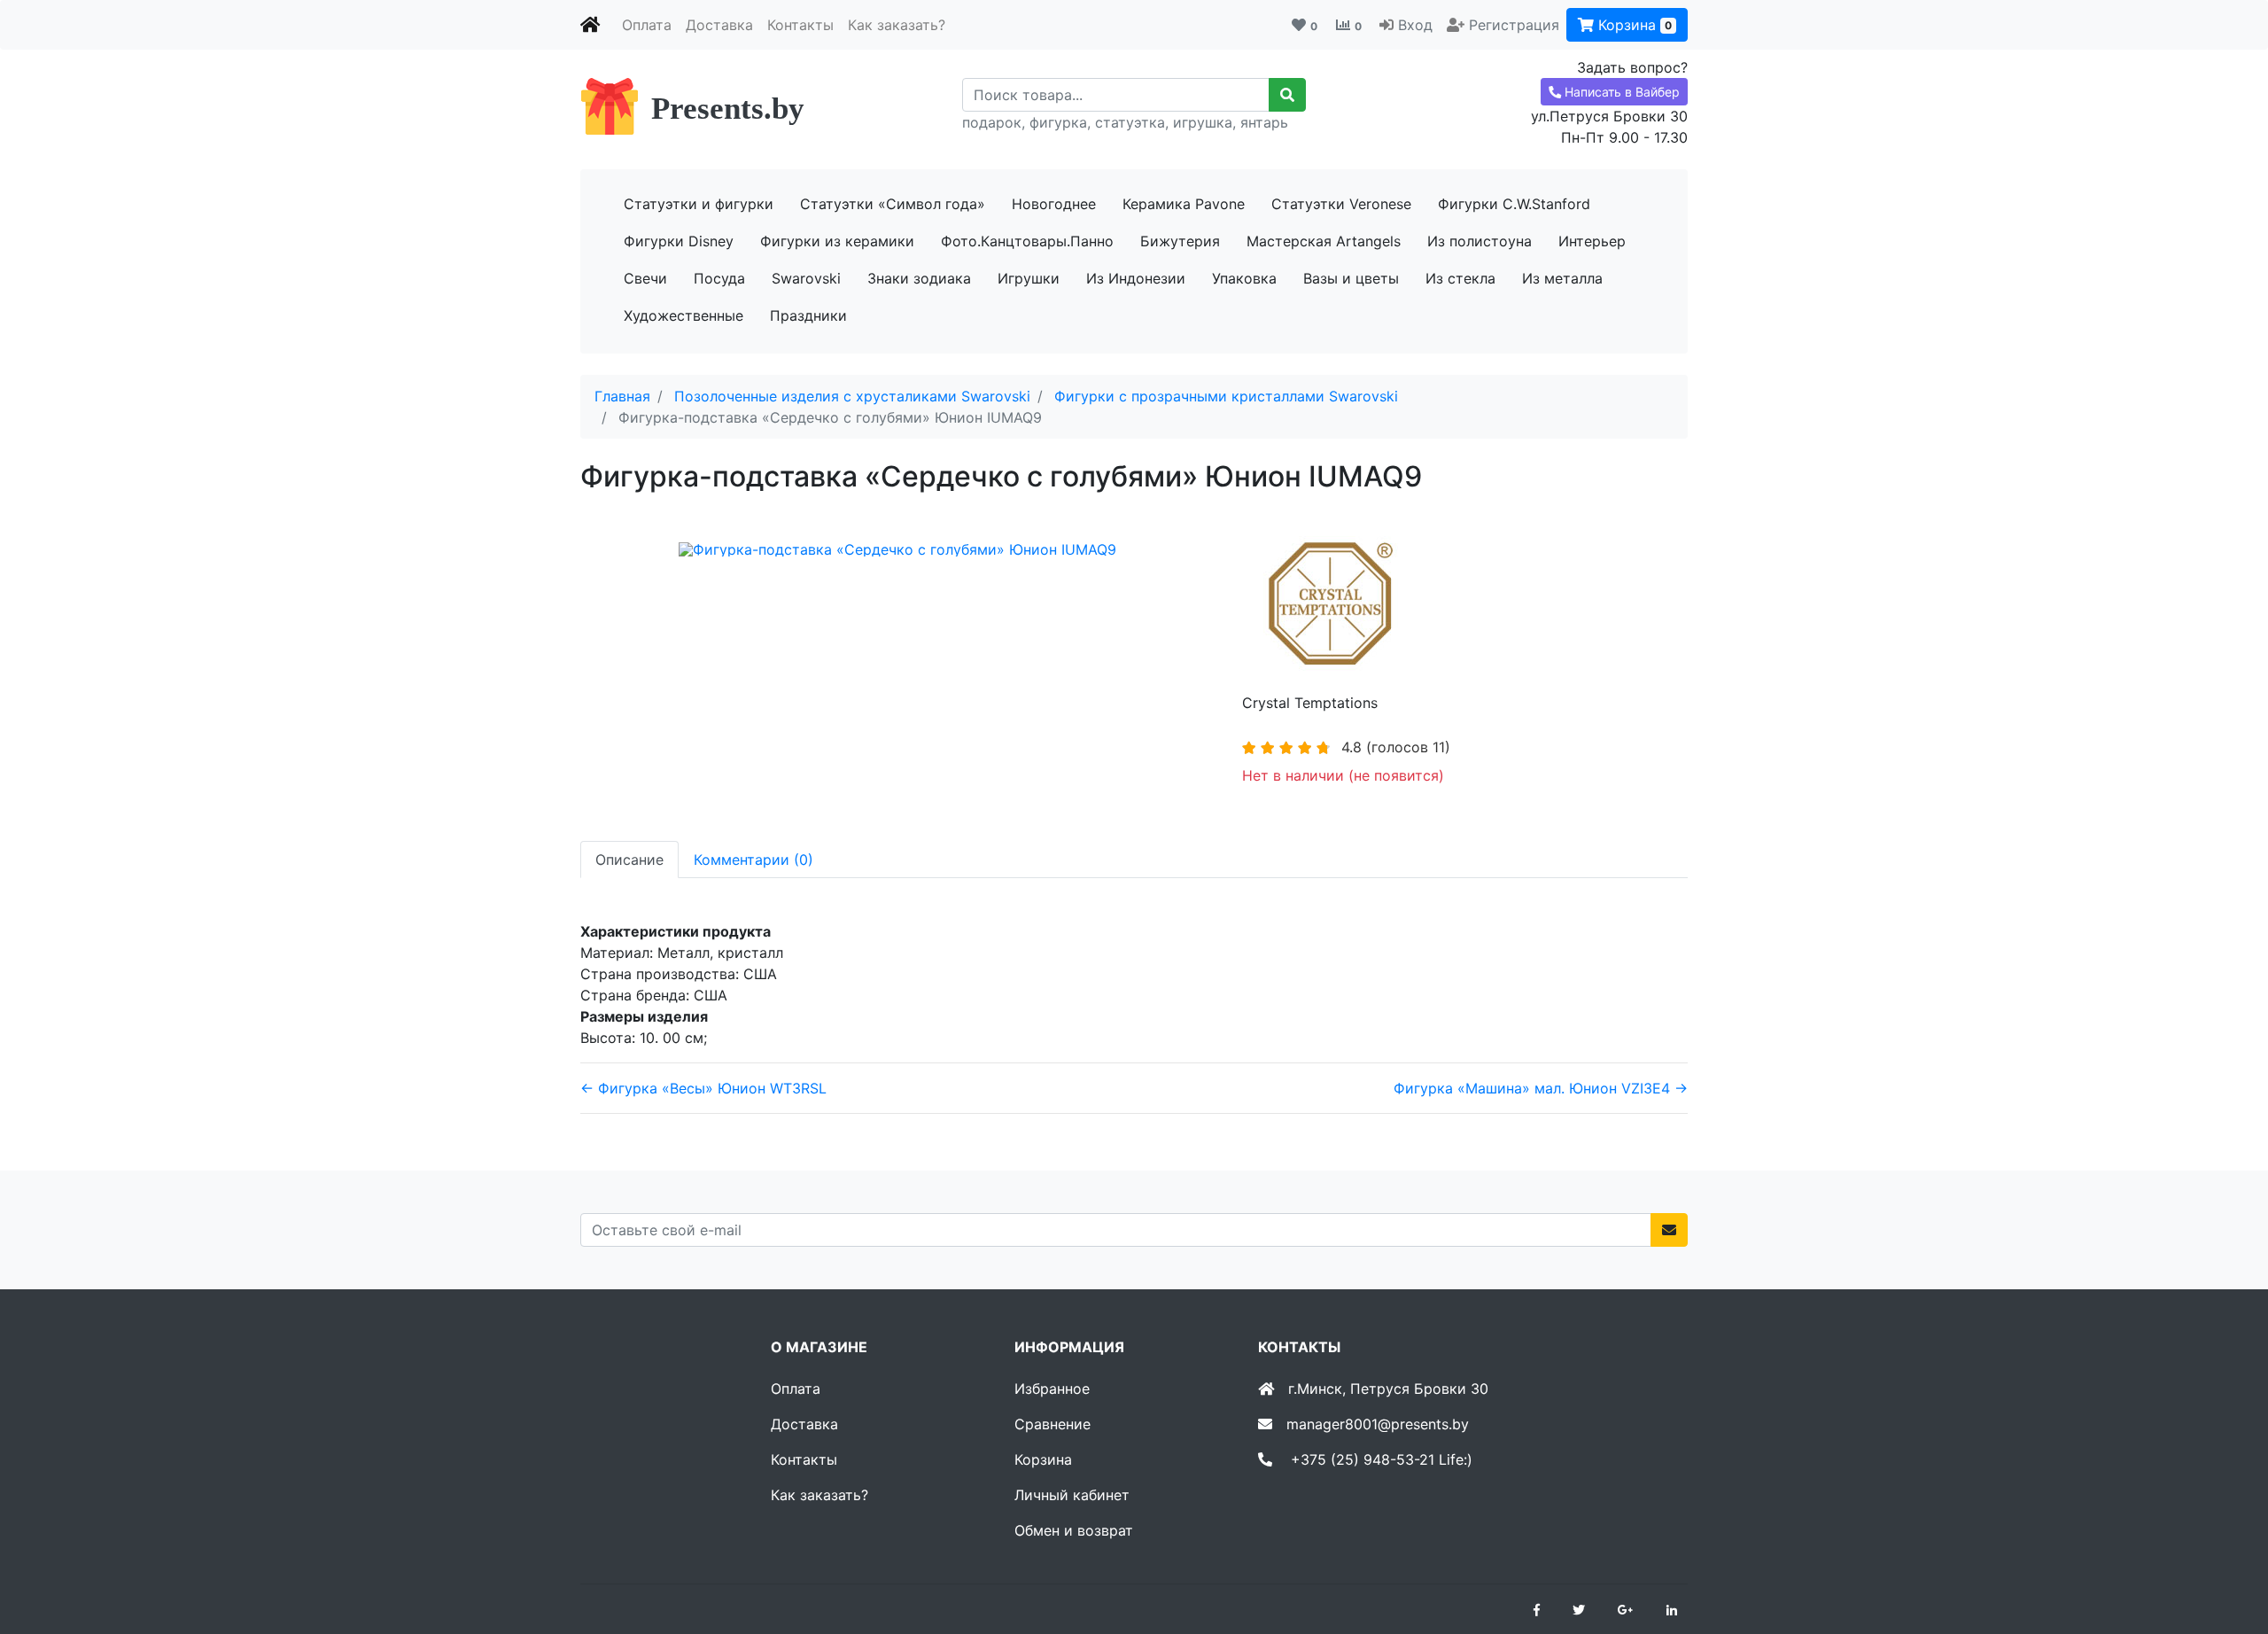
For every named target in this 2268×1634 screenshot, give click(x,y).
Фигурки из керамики (837, 241)
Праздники (808, 315)
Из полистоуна (1480, 241)
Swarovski (806, 278)
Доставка (719, 25)
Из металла (1562, 278)
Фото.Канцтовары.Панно (1027, 241)
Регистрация (1514, 25)
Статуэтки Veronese (1341, 204)
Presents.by (728, 109)
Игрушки (1029, 278)
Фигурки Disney (679, 241)
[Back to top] (2228, 1550)
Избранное (1052, 1389)
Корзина (1633, 25)
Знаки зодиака (919, 278)
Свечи (645, 278)
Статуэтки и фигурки (699, 204)
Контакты (800, 25)
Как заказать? (897, 25)
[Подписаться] (1669, 1230)
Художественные (684, 315)
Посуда (719, 278)
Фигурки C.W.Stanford (1514, 204)
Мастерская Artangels (1324, 241)
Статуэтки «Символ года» (893, 204)
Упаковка (1244, 278)
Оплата (647, 25)
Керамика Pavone (1184, 204)
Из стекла (1460, 278)
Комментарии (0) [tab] (753, 860)
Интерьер (1592, 241)
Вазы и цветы (1351, 278)
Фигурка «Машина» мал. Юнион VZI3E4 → (1541, 1088)
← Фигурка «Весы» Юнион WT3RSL (703, 1088)
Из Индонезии (1136, 278)
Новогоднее (1054, 204)
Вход (1415, 25)
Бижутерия (1180, 241)
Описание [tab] (629, 860)
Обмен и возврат (1074, 1530)
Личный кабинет (1072, 1495)
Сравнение (1052, 1424)
